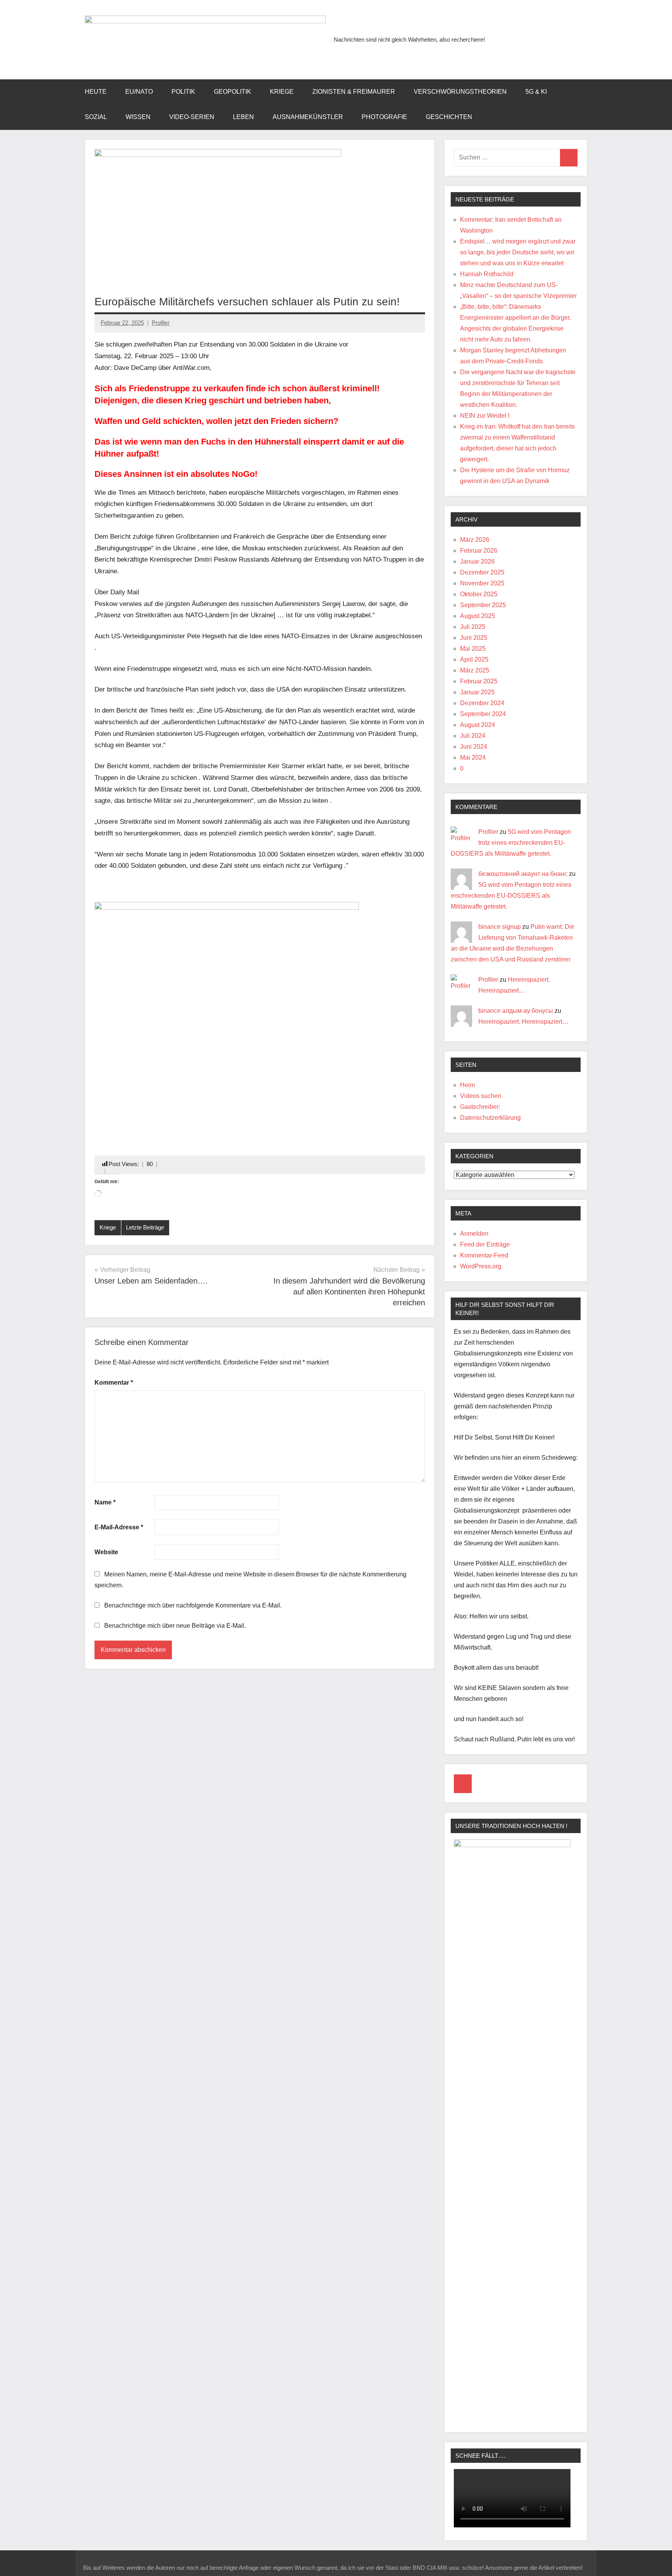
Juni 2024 (474, 747)
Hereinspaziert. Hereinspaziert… (523, 1022)
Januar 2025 (477, 692)
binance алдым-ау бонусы (516, 1011)
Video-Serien (192, 117)
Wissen (138, 117)
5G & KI (536, 92)
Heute (96, 92)
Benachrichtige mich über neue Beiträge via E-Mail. (175, 1626)
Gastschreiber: (480, 1107)
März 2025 (475, 670)
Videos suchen (481, 1096)
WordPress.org (481, 1266)
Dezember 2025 (482, 572)
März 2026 (475, 540)
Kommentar (114, 1383)
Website (106, 1552)
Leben (243, 117)
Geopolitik (233, 92)
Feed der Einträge (485, 1244)
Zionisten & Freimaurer (354, 92)
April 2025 (474, 659)
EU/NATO (139, 92)
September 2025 (483, 605)
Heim (467, 1085)
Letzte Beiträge (145, 1227)
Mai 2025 (473, 649)
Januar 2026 (477, 561)
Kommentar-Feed (484, 1255)
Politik (183, 92)
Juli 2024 (473, 736)
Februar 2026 (479, 551)
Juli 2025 (473, 627)
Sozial (96, 117)
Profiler (161, 323)
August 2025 (478, 616)
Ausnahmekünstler (308, 117)
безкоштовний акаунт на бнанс (523, 874)
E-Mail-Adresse (119, 1527)
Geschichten (449, 117)
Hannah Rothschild (487, 274)
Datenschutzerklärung (490, 1118)
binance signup (500, 927)
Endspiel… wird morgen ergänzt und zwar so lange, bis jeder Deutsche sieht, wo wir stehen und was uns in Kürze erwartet (518, 252)
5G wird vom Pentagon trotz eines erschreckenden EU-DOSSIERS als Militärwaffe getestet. (511, 843)
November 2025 (482, 583)
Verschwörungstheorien (460, 92)
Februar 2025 (479, 681)
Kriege (282, 92)
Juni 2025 (474, 638)
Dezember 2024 (482, 703)
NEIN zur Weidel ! (485, 416)
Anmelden (474, 1234)
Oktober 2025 (479, 594)
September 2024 (483, 714)
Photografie (384, 117)
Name (105, 1502)
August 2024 (478, 725)
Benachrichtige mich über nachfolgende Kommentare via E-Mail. (193, 1605)
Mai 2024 (473, 757)
